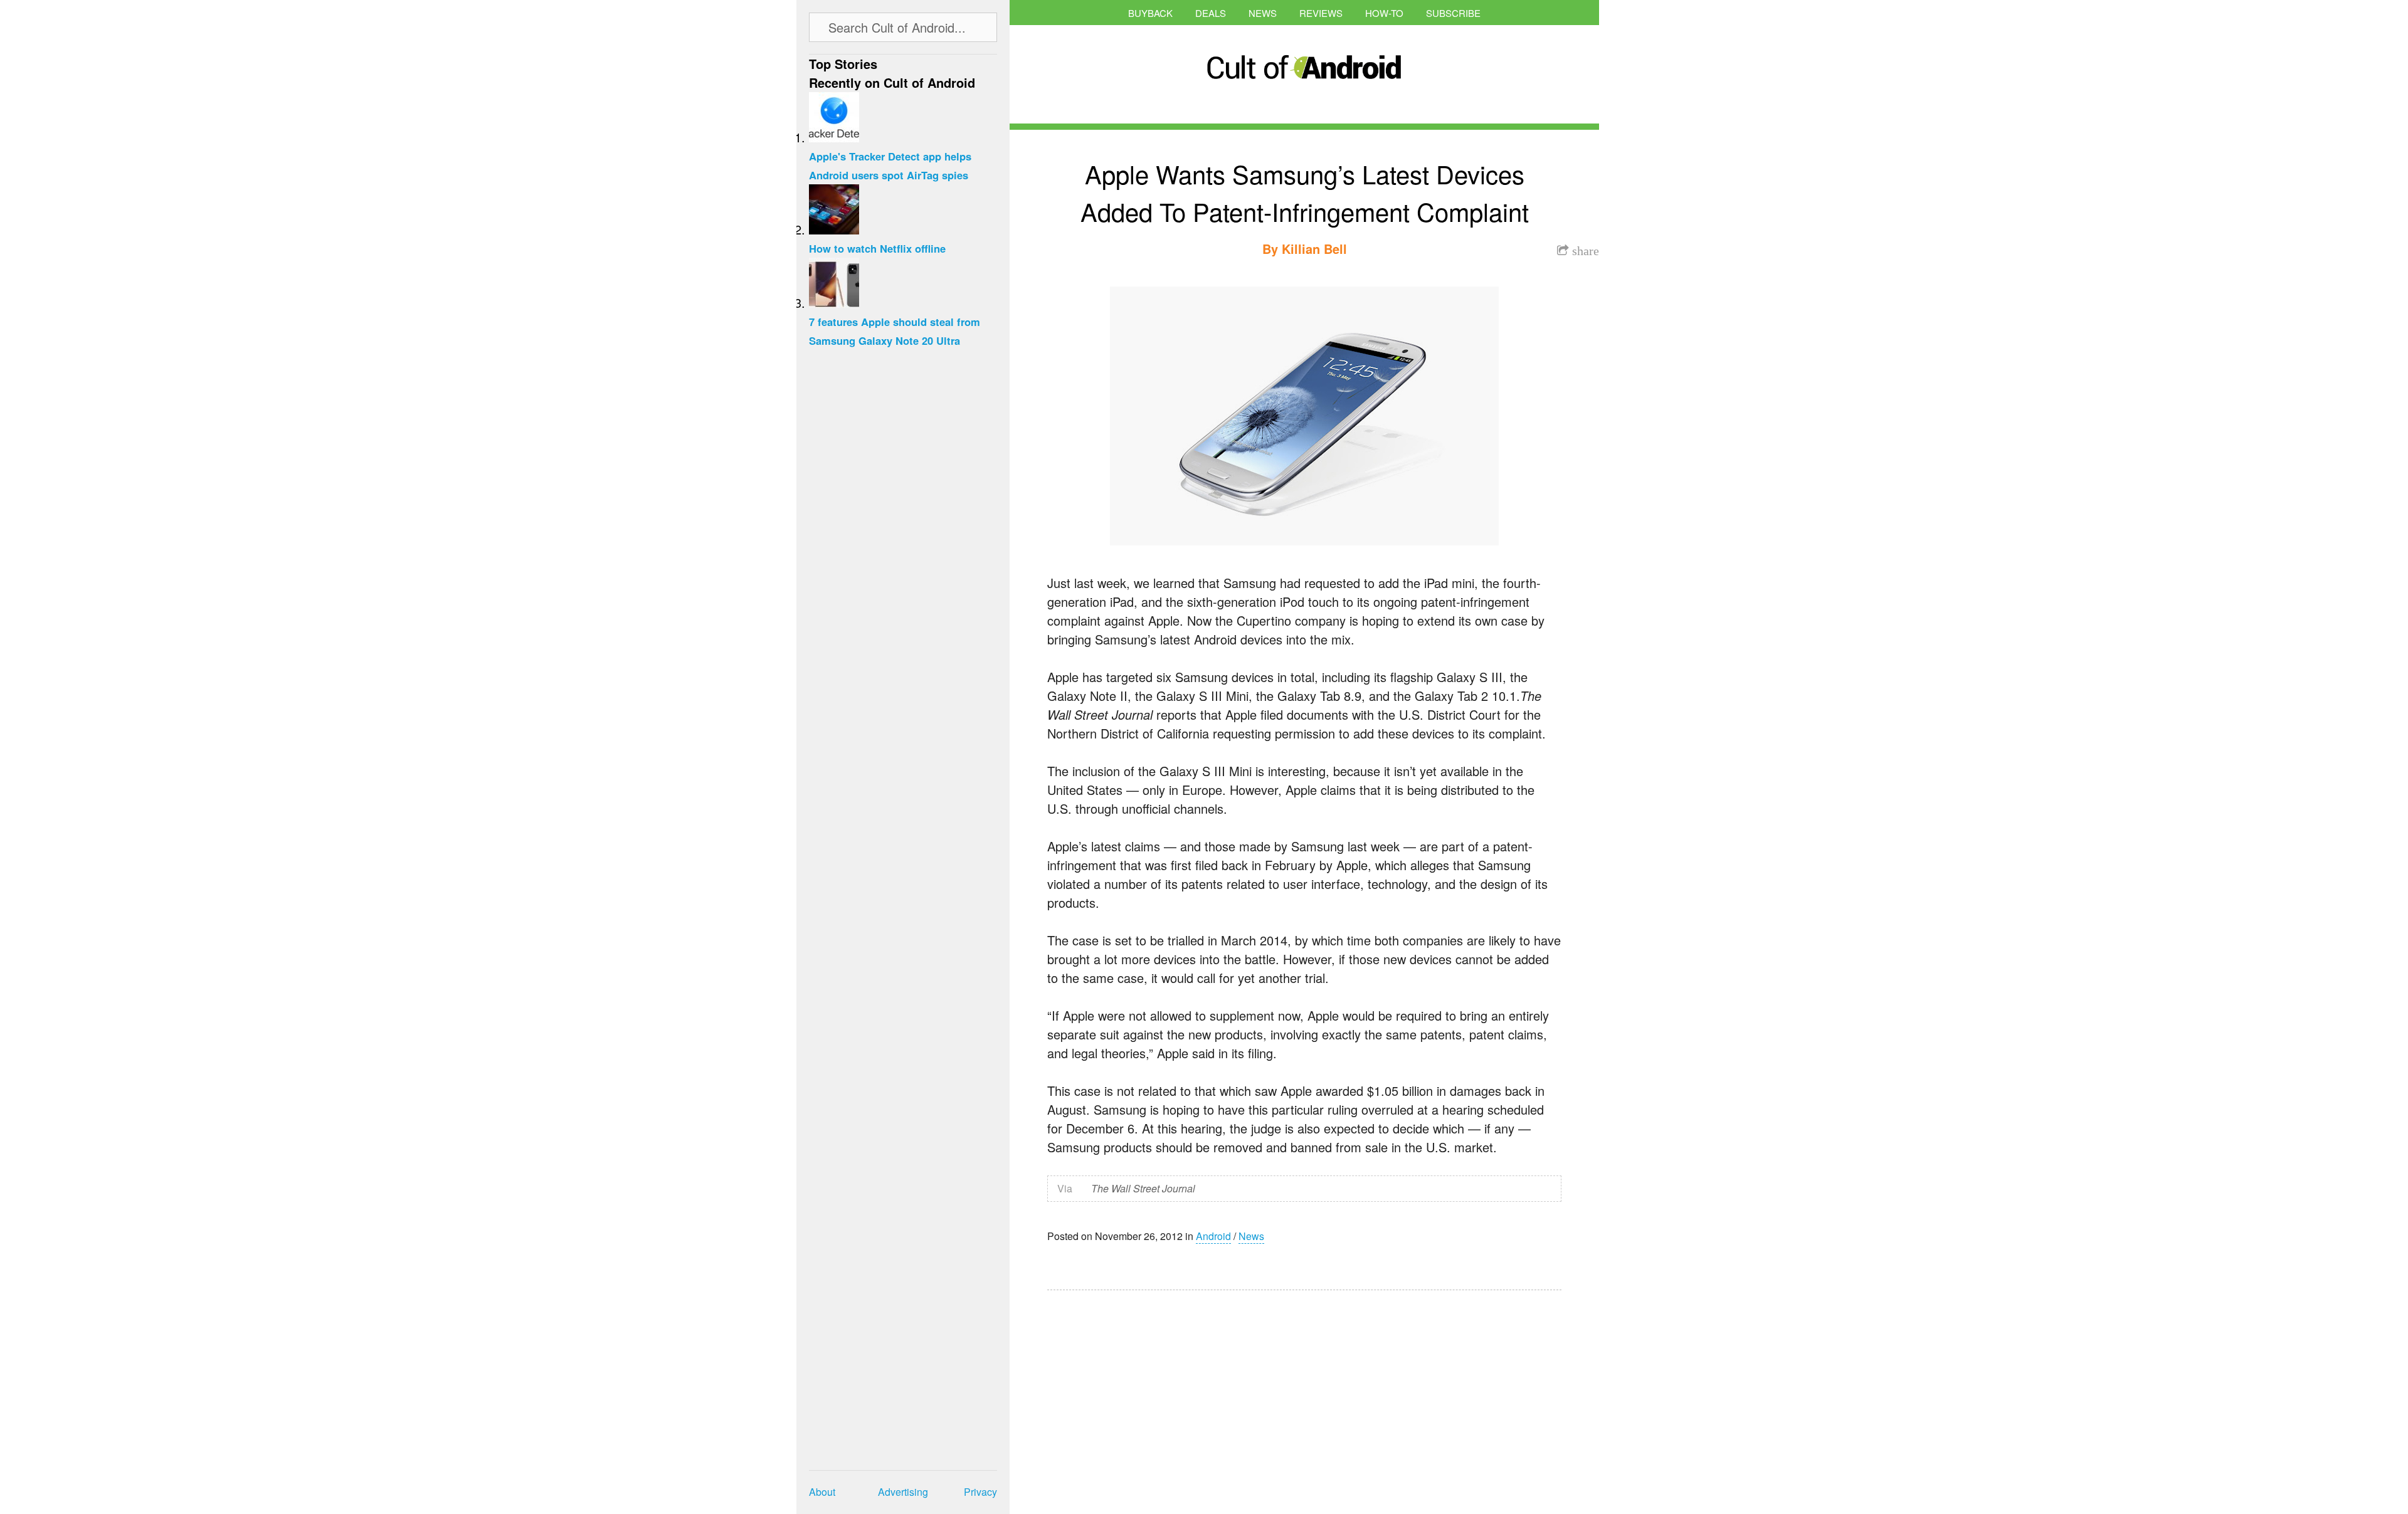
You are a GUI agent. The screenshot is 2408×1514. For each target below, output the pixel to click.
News (1263, 13)
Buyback (1150, 13)
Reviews (1321, 13)
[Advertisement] (1166, 1394)
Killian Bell (1314, 249)
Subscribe (1453, 13)
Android (1213, 1236)
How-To (1384, 13)
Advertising (903, 1492)
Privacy (980, 1492)
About (822, 1492)
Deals (1211, 13)
